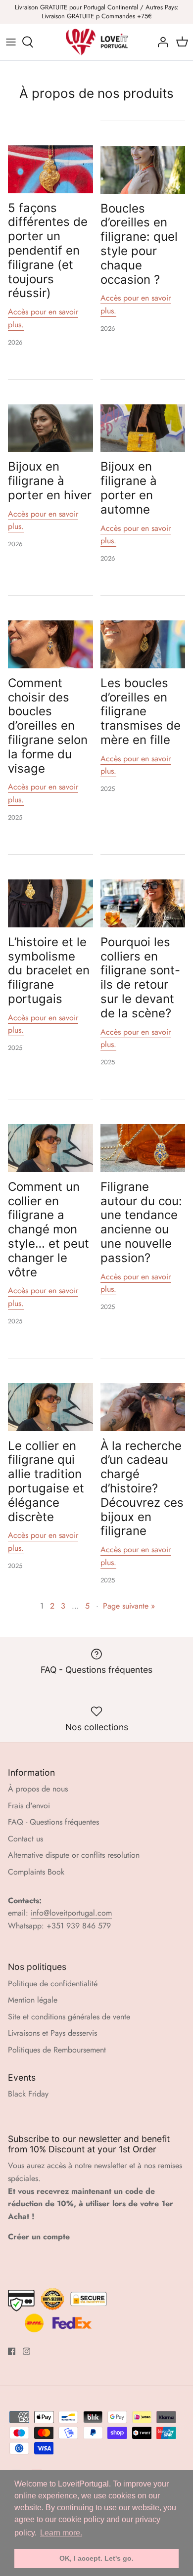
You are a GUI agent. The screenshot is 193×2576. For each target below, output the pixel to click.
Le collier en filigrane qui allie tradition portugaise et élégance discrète (46, 1481)
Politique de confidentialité (53, 1984)
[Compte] (160, 42)
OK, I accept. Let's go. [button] (96, 2558)
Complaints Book (36, 1872)
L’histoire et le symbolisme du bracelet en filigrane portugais (49, 970)
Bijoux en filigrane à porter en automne (129, 488)
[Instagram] (26, 2351)
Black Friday (28, 2094)
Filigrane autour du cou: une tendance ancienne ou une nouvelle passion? (141, 1222)
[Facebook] (12, 2351)
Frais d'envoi (29, 1806)
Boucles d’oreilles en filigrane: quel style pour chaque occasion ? (139, 244)
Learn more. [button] (61, 2533)
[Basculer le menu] (11, 42)
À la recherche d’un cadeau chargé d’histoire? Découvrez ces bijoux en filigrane (142, 1488)
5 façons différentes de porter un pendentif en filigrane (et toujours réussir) (48, 251)
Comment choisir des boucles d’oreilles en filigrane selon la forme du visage (48, 726)
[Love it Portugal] (97, 42)
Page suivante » (129, 1606)
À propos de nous (38, 1789)
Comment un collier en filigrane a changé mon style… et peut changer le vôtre (48, 1229)
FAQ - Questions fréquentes (53, 1822)
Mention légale (33, 2000)
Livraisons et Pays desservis (52, 2033)
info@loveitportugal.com (71, 1913)
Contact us (25, 1839)
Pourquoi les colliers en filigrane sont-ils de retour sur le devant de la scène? (140, 978)
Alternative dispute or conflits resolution (74, 1855)
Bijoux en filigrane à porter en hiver (50, 481)
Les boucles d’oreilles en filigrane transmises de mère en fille (141, 711)
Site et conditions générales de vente (69, 2017)
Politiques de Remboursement (57, 2050)
